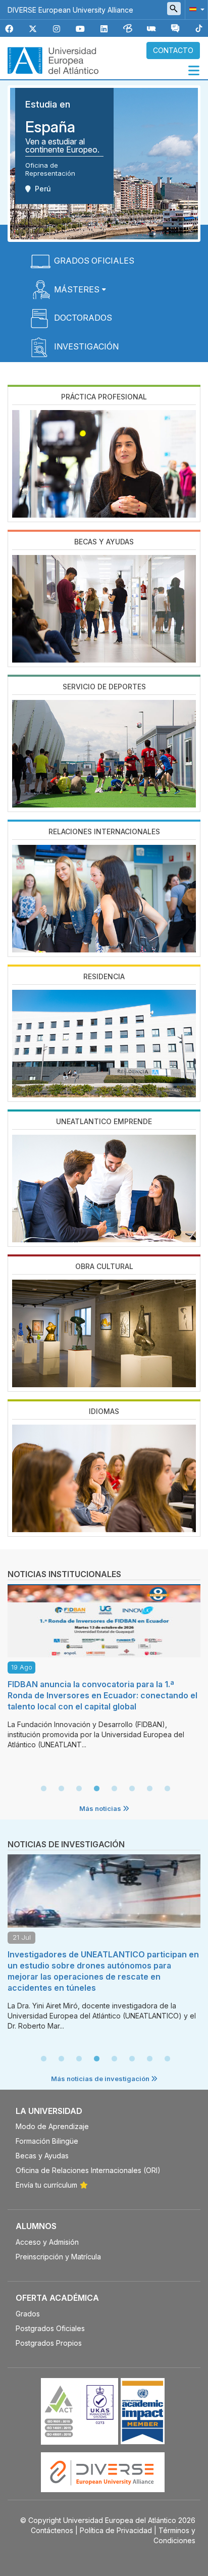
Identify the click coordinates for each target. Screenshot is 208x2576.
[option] (104, 1670)
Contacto (173, 50)
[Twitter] (33, 29)
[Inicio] (53, 60)
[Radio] (151, 29)
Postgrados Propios (49, 2343)
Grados (28, 2314)
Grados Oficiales (94, 261)
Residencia (104, 976)
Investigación (86, 346)
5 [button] (114, 1789)
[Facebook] (9, 29)
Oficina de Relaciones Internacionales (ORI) (88, 2170)
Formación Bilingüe (47, 2141)
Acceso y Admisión (47, 2242)
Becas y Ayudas (104, 542)
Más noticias (101, 1808)
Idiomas (104, 1411)
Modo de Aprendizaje (52, 2126)
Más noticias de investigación (101, 2079)
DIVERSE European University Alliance (70, 10)
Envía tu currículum (46, 2185)
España (50, 127)
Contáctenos (52, 2530)
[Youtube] (80, 29)
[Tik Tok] (199, 29)
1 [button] (43, 1789)
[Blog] (128, 29)
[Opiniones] (175, 29)
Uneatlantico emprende (104, 1121)
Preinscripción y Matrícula (58, 2257)
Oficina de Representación (50, 169)
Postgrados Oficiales (50, 2328)
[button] (195, 9)
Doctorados (83, 318)
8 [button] (167, 1789)
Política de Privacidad (116, 2530)
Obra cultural (104, 1266)
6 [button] (132, 1789)
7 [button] (149, 1789)
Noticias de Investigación (66, 1844)
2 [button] (61, 1789)
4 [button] (96, 1789)
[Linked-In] (104, 29)
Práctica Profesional (104, 397)
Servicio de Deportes (104, 687)
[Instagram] (57, 29)
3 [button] (79, 1789)
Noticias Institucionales (64, 1574)
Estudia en (48, 104)
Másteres (77, 289)
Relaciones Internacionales (104, 831)
